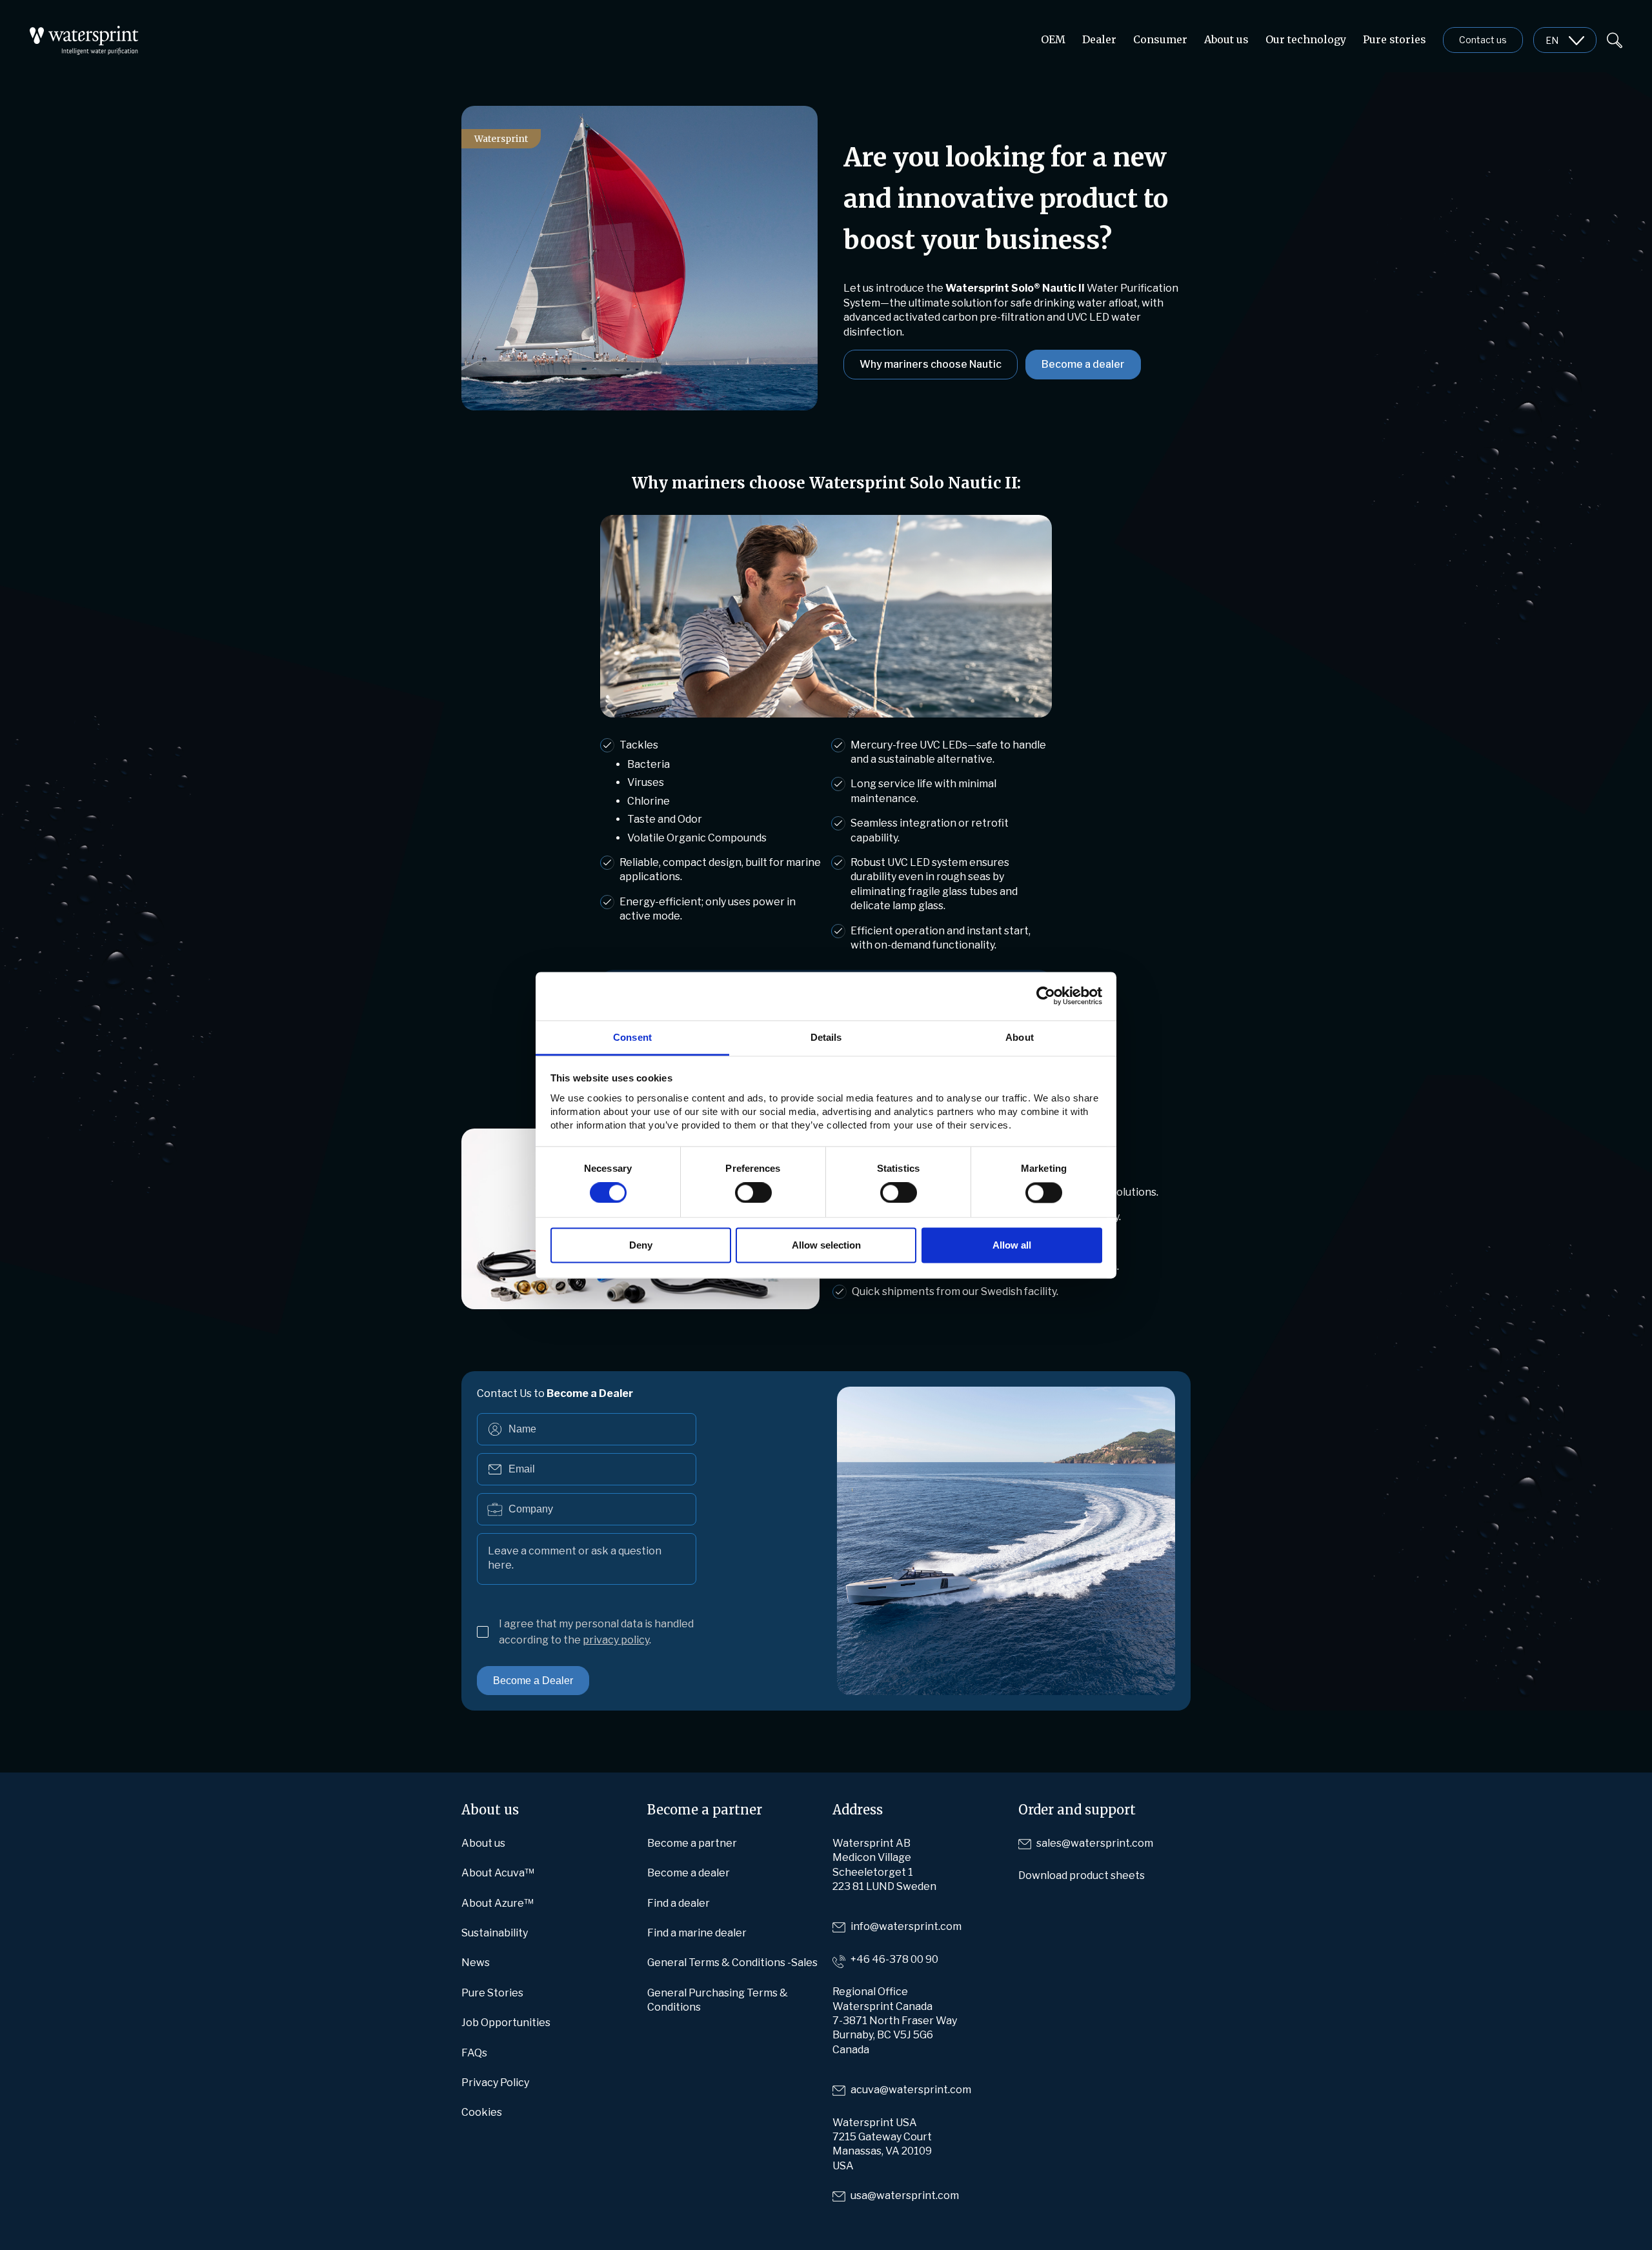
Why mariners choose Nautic (931, 364)
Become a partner (692, 1843)
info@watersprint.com (906, 1926)
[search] (1615, 39)
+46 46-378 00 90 (894, 1959)
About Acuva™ (498, 1873)
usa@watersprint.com (905, 2195)
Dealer (1099, 39)
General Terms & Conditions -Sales (732, 1963)
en (1552, 40)
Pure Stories (492, 1993)
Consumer (1160, 39)
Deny (641, 1246)
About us (1226, 39)
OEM (1053, 39)
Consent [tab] (632, 1037)
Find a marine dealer (697, 1933)
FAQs (474, 2053)
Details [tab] (826, 1037)
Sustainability (495, 1933)
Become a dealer (1083, 364)
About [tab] (1020, 1037)
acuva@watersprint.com (911, 2090)
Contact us (1483, 40)
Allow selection (826, 1246)
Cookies (482, 2112)
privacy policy (616, 1640)
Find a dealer (679, 1903)
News (476, 1963)
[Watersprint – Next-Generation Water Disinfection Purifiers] (84, 33)
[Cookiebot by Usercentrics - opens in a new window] (1046, 996)
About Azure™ (498, 1903)
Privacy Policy (495, 2083)
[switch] (753, 1192)
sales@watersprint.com (1095, 1843)
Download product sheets (1082, 1875)
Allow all (1012, 1246)
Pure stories (1395, 39)
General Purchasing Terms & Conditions (718, 2000)
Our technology (1306, 39)
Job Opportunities (506, 2023)
